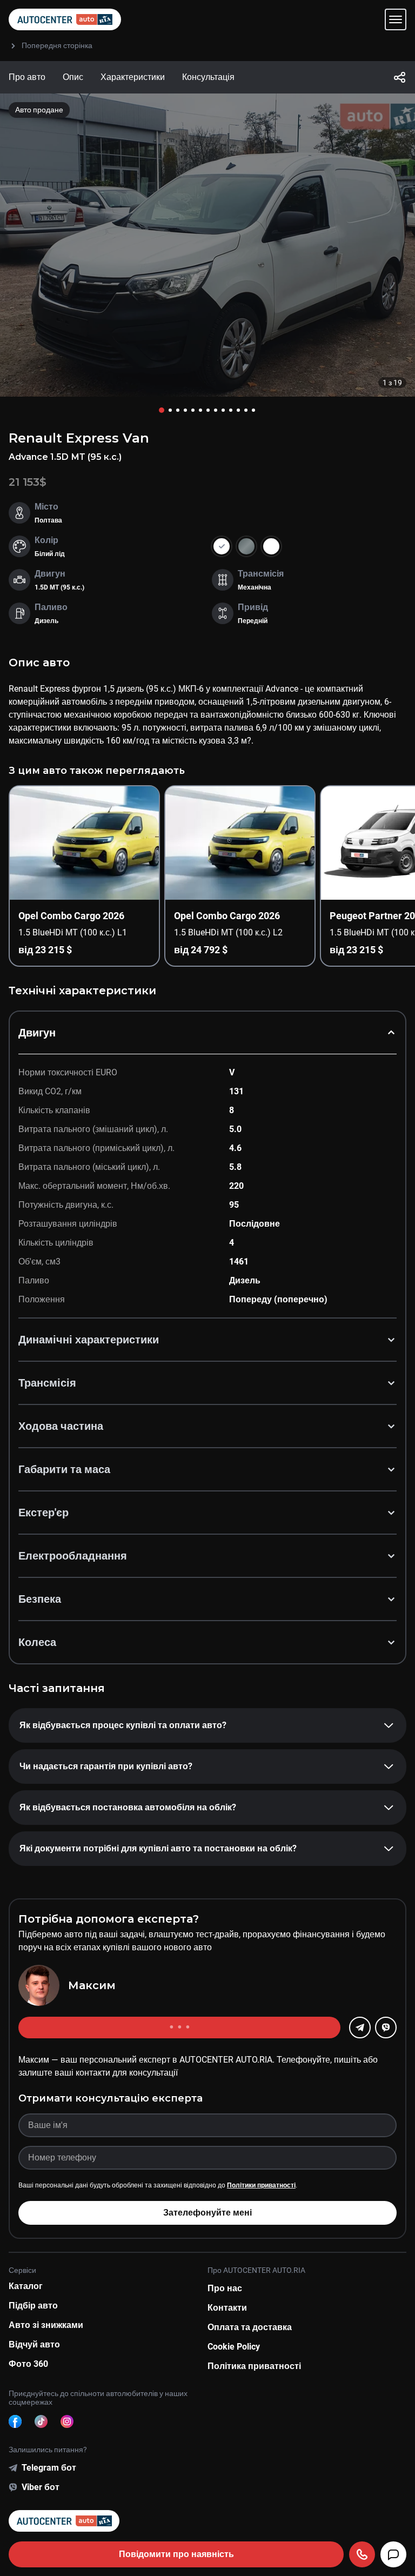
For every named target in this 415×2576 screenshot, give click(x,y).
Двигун (37, 1033)
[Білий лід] (271, 546)
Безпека (40, 1599)
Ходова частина (61, 1426)
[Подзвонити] (362, 2554)
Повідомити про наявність (176, 2554)
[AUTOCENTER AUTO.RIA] (65, 19)
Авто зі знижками (46, 2325)
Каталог (26, 2286)
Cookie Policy (234, 2347)
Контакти (227, 2308)
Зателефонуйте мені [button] (207, 2213)
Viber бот (41, 2487)
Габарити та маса (64, 1469)
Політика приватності (254, 2366)
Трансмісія (47, 1383)
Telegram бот (49, 2468)
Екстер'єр (43, 1513)
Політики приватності (261, 2185)
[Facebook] (15, 2421)
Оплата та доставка (250, 2327)
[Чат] (393, 2554)
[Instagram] (67, 2421)
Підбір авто (33, 2306)
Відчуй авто (34, 2344)
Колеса (37, 1642)
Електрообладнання (73, 1556)
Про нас (225, 2288)
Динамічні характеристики (89, 1340)
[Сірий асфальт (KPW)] (246, 546)
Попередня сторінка (57, 45)
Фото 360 (28, 2364)
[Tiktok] (41, 2421)
